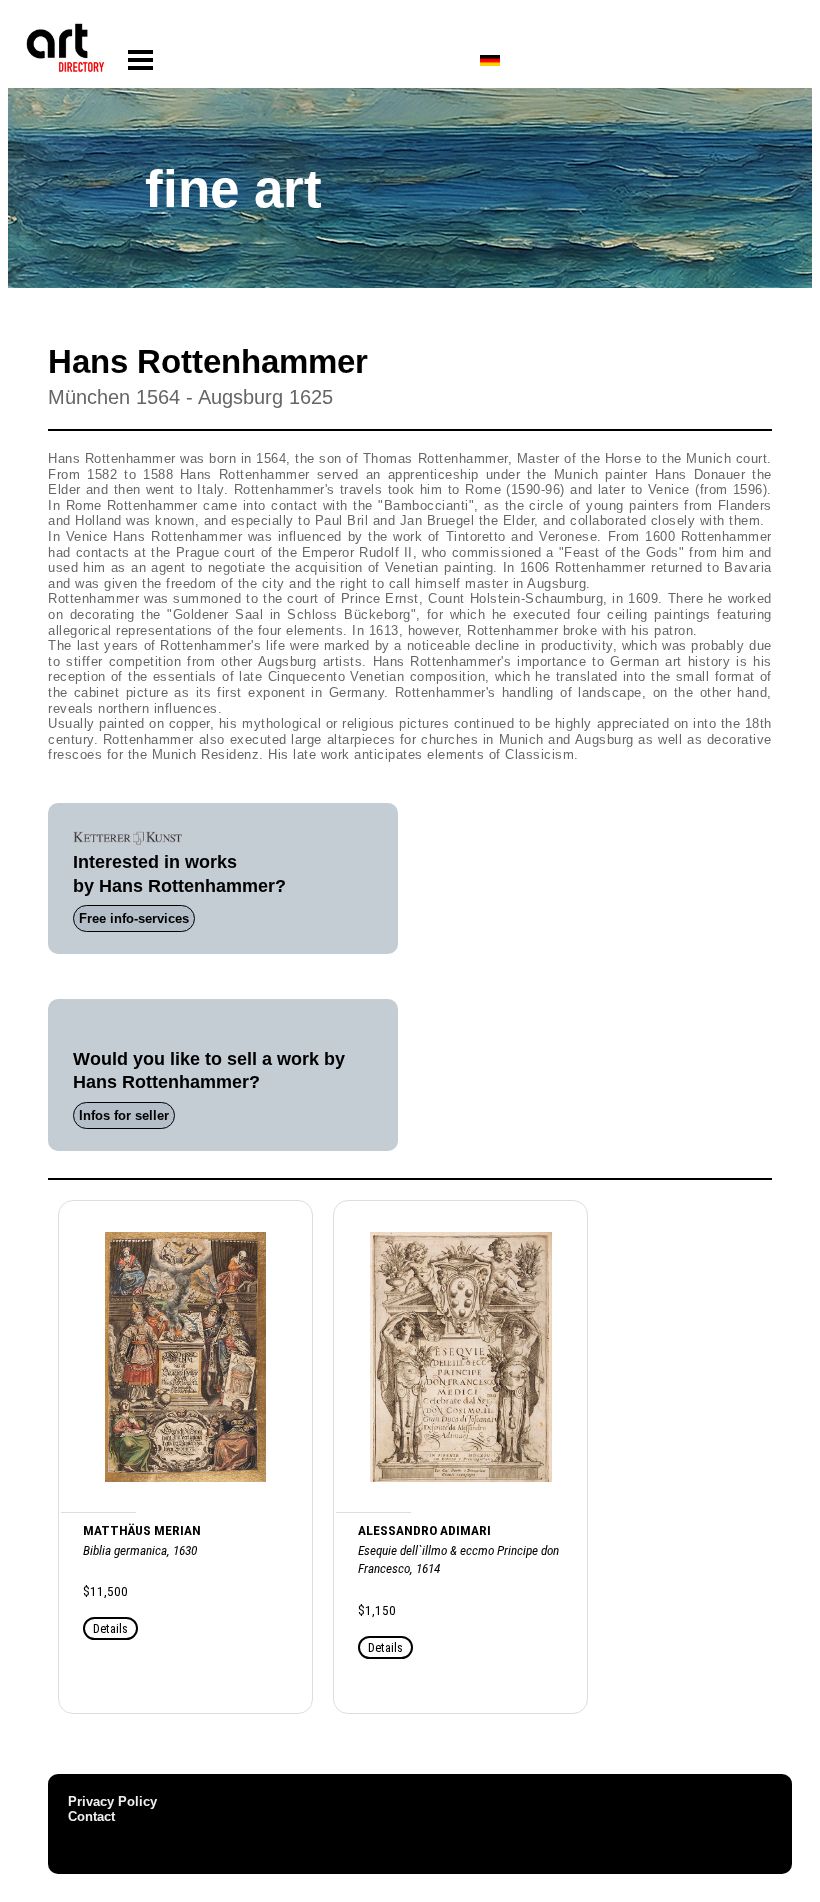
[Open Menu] (140, 60)
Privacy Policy (112, 1801)
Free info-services (134, 918)
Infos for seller (124, 1115)
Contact (91, 1816)
